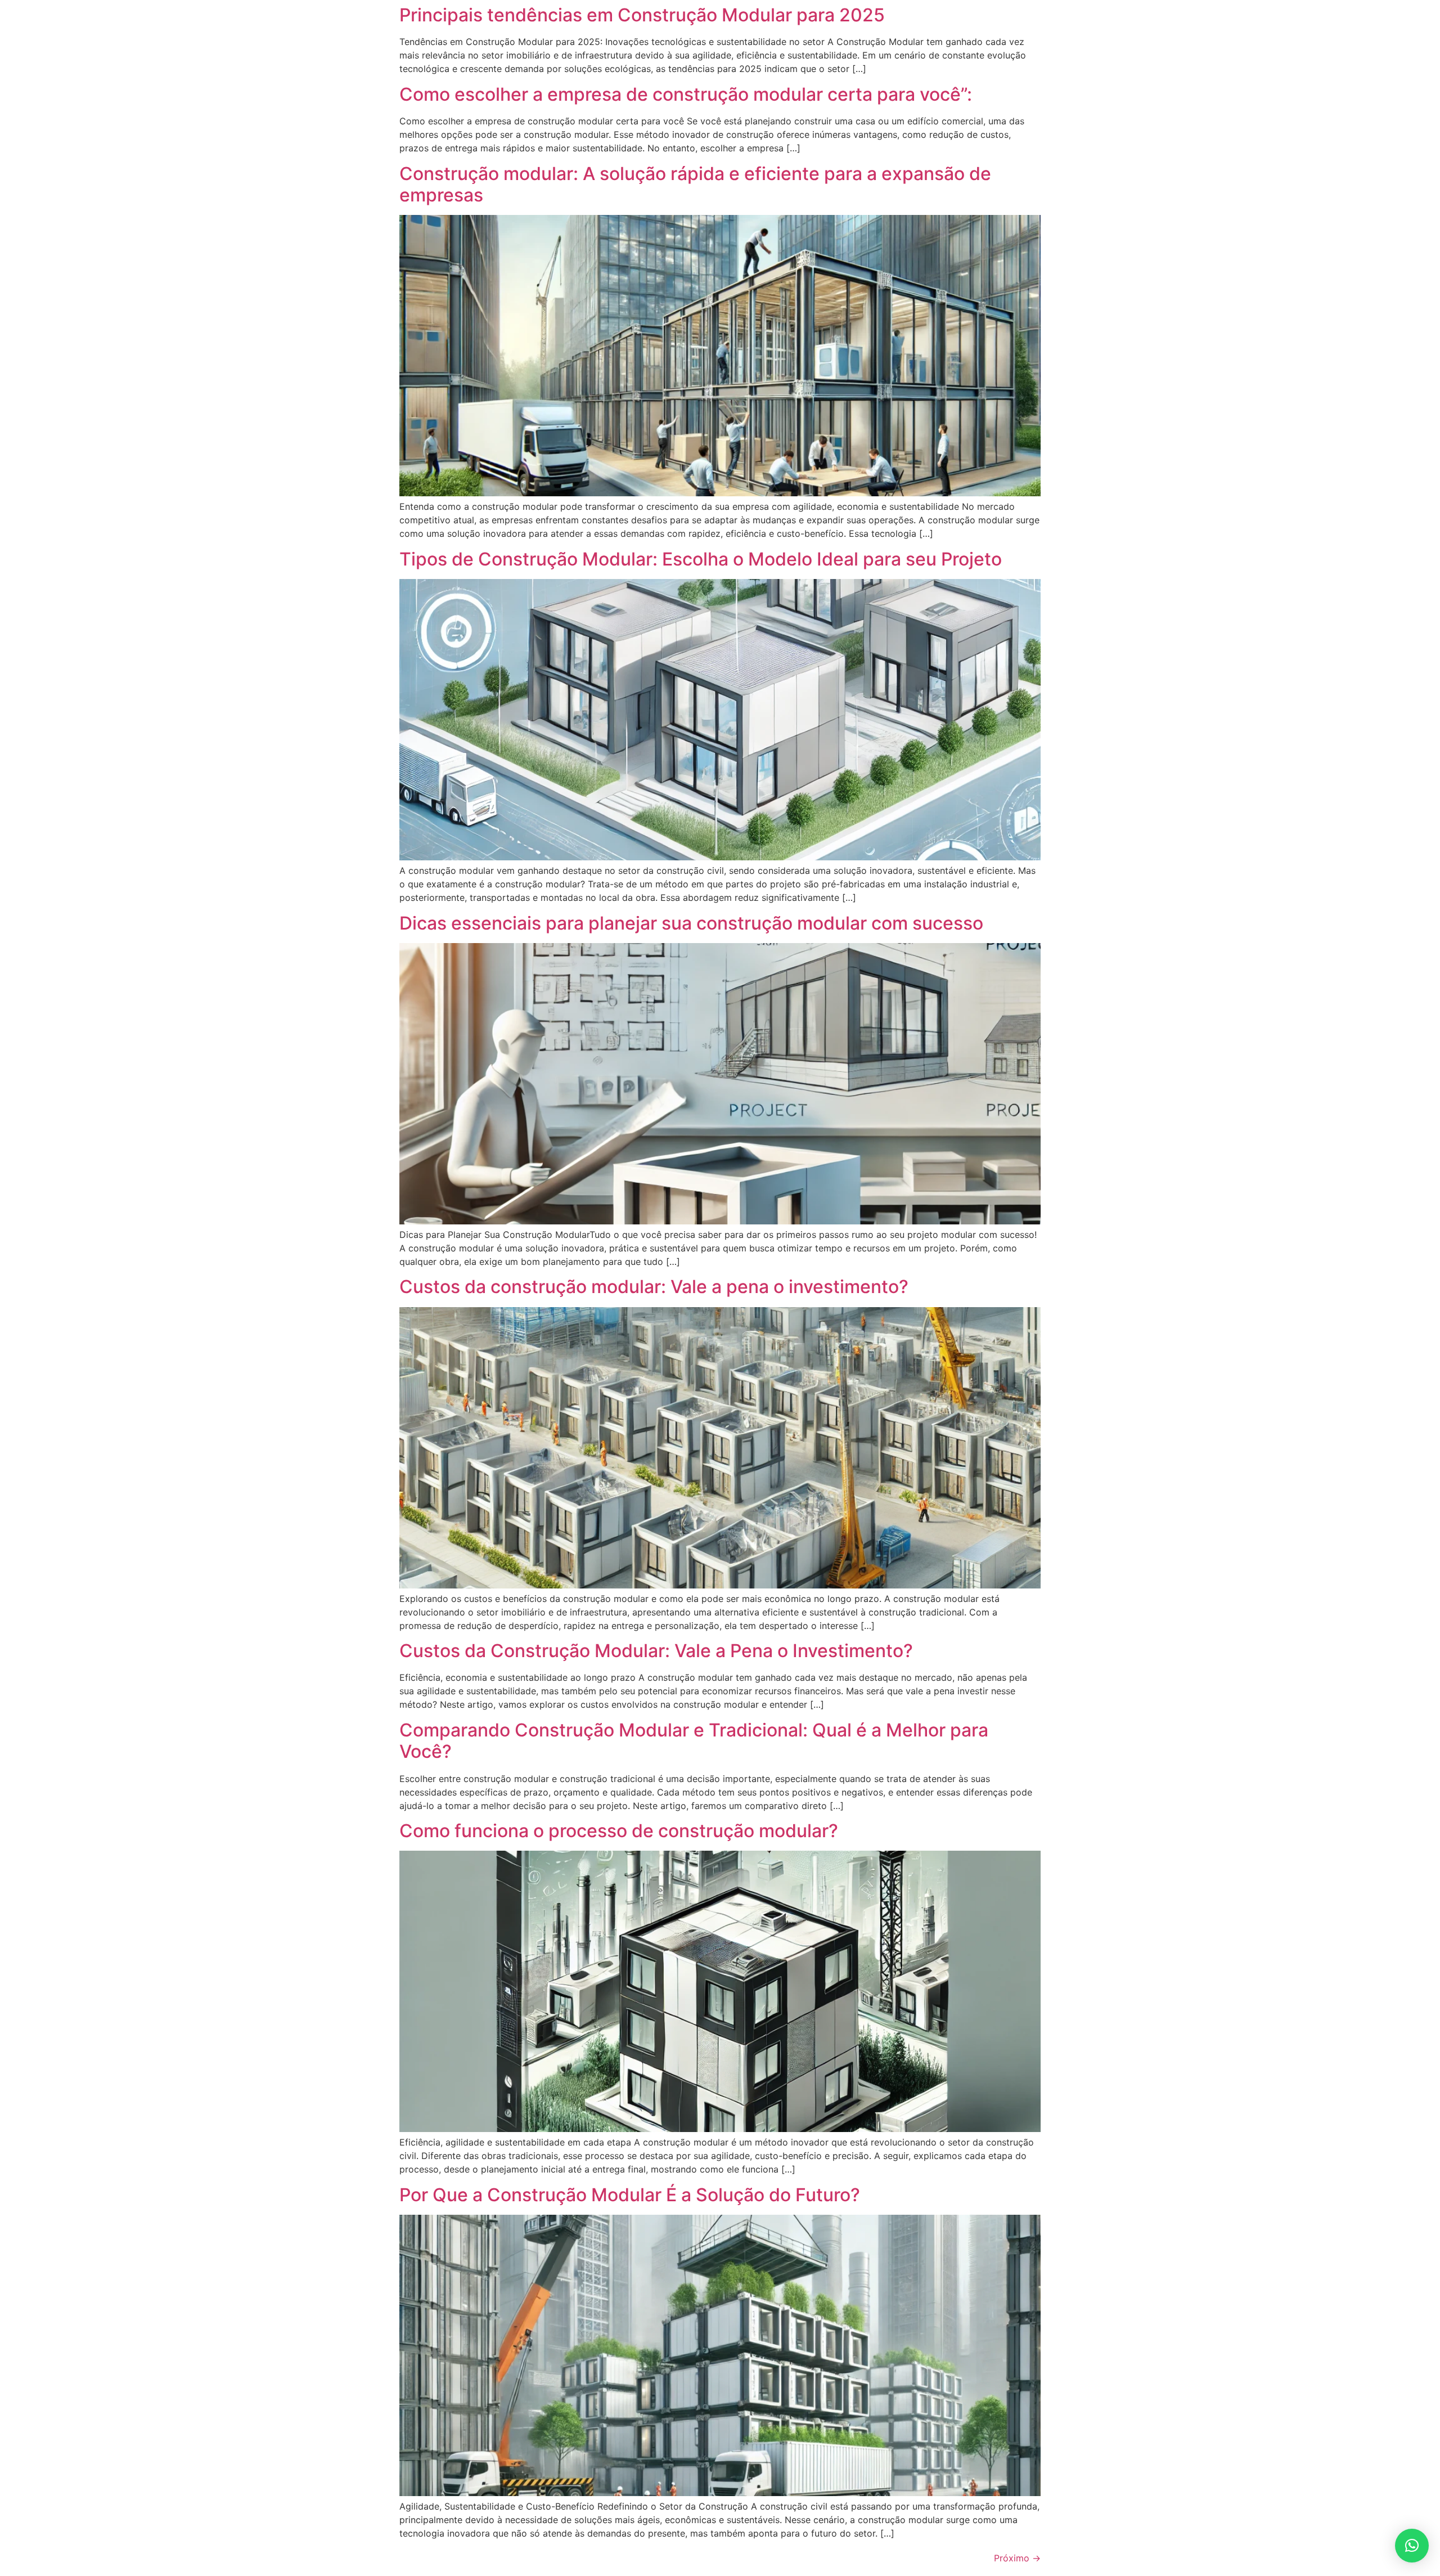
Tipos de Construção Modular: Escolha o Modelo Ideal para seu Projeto (701, 559)
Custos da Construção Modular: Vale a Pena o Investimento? (656, 1651)
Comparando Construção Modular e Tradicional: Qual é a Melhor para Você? (694, 1741)
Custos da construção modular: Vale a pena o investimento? (654, 1287)
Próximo (1017, 2558)
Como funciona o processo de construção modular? (619, 1831)
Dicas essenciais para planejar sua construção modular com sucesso (691, 923)
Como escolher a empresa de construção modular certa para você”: (686, 94)
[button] (1412, 2546)
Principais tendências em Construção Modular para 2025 (642, 15)
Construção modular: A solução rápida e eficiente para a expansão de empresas (695, 184)
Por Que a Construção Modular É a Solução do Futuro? (630, 2195)
